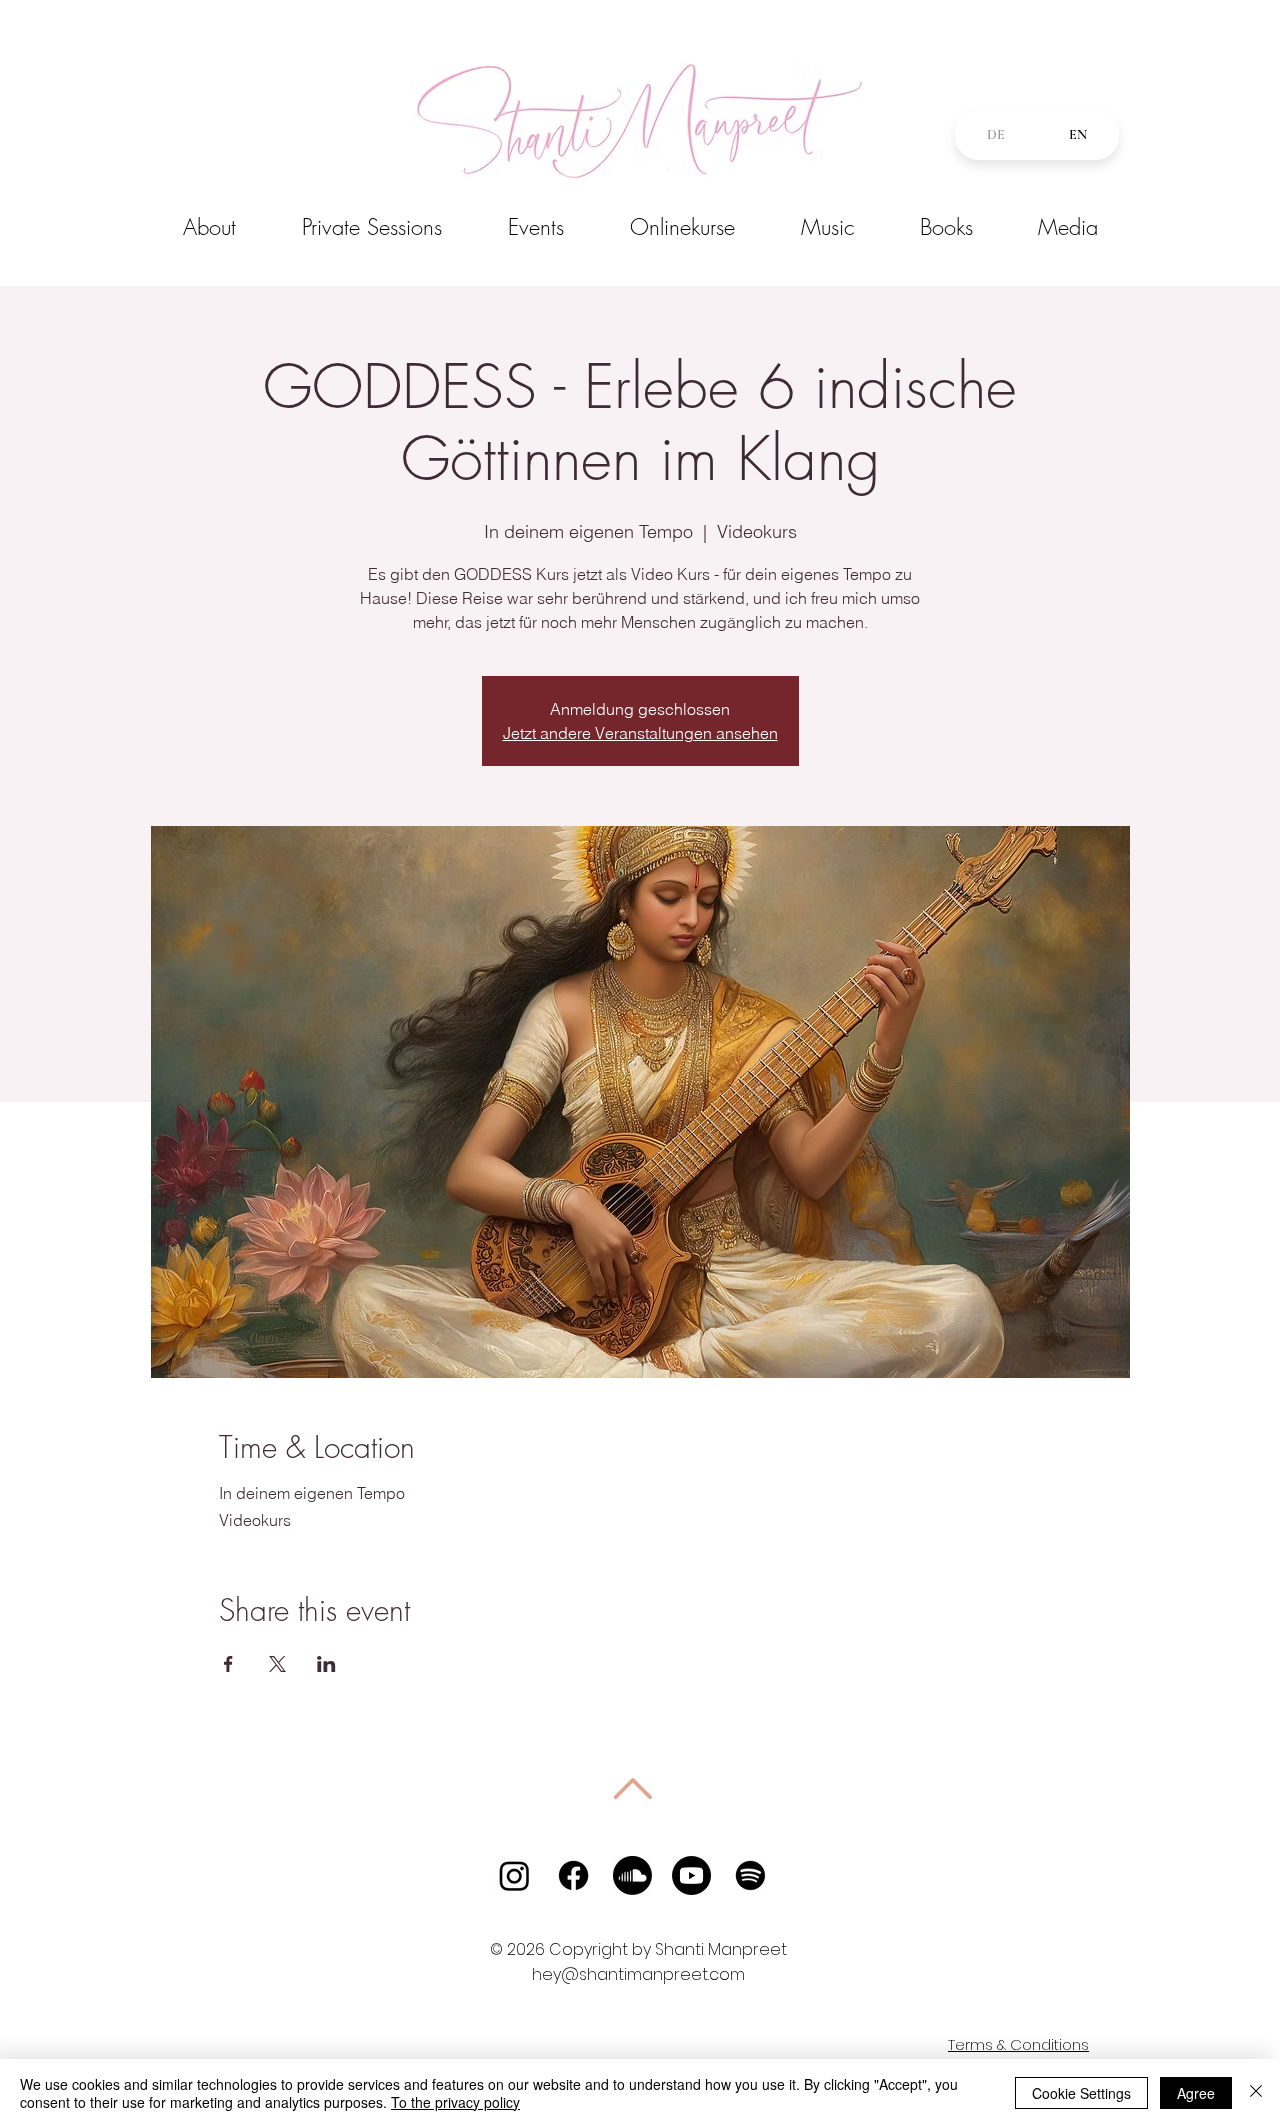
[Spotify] (750, 1875)
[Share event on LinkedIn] (326, 1664)
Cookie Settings (1081, 2093)
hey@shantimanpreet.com (638, 1974)
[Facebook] (573, 1875)
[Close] (1256, 2093)
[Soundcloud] (632, 1875)
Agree (1196, 2093)
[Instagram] (514, 1875)
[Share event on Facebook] (228, 1664)
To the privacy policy (455, 2102)
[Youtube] (691, 1875)
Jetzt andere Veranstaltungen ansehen (640, 733)
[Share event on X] (277, 1664)
